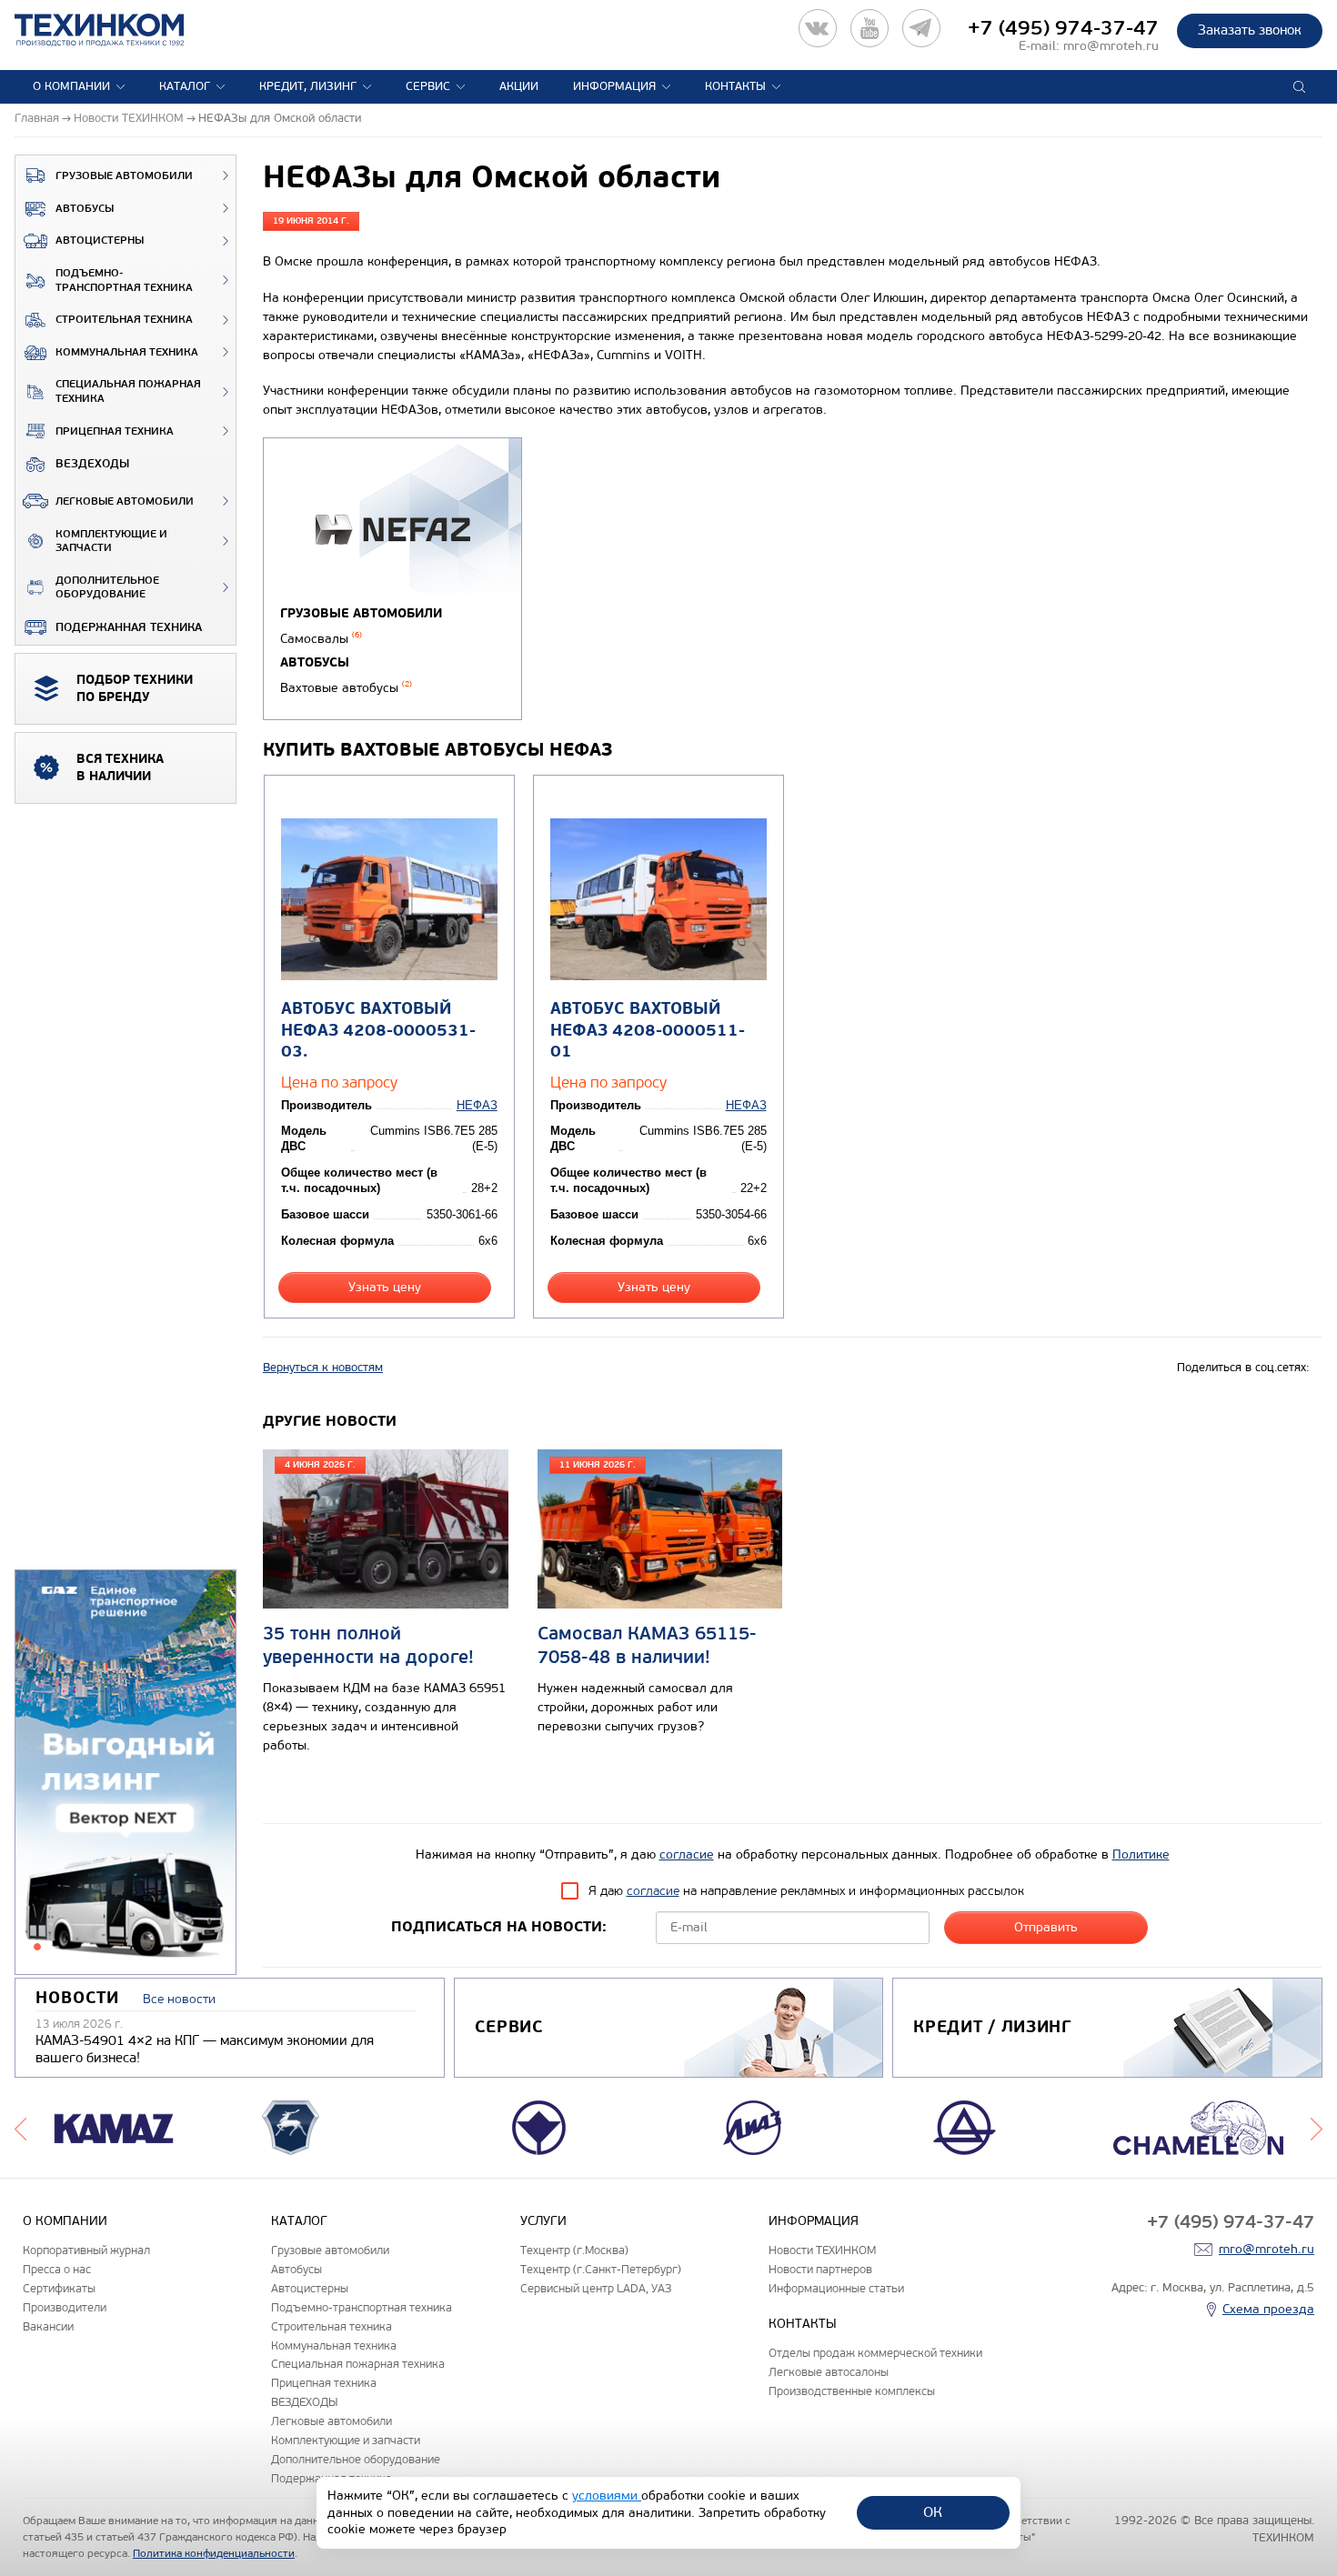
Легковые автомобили (125, 501)
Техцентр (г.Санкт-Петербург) (601, 2269)
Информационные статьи (836, 2288)
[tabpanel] (126, 1773)
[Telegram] (921, 28)
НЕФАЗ (477, 1105)
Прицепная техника (115, 431)
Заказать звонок (1250, 30)
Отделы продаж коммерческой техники (875, 2353)
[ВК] (818, 28)
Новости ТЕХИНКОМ (822, 2250)
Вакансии (48, 2326)
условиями (607, 2496)
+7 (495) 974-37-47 (1063, 28)
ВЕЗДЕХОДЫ (92, 464)
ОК (933, 2512)
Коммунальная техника (127, 352)
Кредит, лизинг (308, 86)
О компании (71, 86)
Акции (519, 86)
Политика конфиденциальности (214, 2553)
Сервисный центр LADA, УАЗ (596, 2288)
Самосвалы (321, 639)
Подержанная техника (129, 627)
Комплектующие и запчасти (111, 541)
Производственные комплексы (852, 2391)
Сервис (428, 86)
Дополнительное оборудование (107, 588)
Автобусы (85, 209)
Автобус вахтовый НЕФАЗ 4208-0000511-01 (648, 1030)
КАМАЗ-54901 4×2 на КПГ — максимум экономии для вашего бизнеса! (205, 2050)
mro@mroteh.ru (1111, 46)
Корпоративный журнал (86, 2250)
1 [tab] (37, 1947)
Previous (20, 2128)
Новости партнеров (820, 2269)
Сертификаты (59, 2288)
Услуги (543, 2221)
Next (1317, 2128)
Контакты (735, 86)
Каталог (185, 86)
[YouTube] (870, 28)
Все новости (179, 1999)
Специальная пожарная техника (128, 391)
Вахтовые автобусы (346, 688)
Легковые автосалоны (829, 2372)
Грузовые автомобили (124, 176)
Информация (614, 86)
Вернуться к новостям (323, 1368)
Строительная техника (124, 320)
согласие (687, 1854)
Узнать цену (385, 1287)
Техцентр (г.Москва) (574, 2250)
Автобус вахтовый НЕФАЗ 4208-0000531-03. (378, 1030)
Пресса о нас (57, 2269)
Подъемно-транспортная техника (124, 281)
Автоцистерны (100, 241)
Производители (65, 2307)
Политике (1141, 1854)
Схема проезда (1268, 2309)
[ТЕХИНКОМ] (118, 30)
